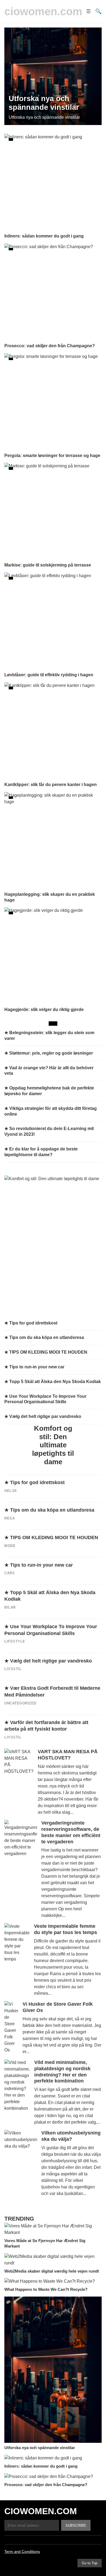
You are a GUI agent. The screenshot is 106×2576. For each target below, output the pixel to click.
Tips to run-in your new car (41, 1565)
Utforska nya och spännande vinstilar (40, 2448)
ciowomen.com (43, 11)
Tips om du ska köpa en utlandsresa (52, 1510)
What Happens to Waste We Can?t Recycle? (46, 2289)
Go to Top (90, 2563)
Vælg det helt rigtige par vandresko (51, 1661)
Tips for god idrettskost (37, 1482)
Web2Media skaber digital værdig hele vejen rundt (52, 2271)
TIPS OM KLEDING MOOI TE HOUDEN (54, 1537)
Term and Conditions (22, 2551)
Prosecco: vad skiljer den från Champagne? (46, 2485)
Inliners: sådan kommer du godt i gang (41, 2466)
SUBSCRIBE (76, 2525)
